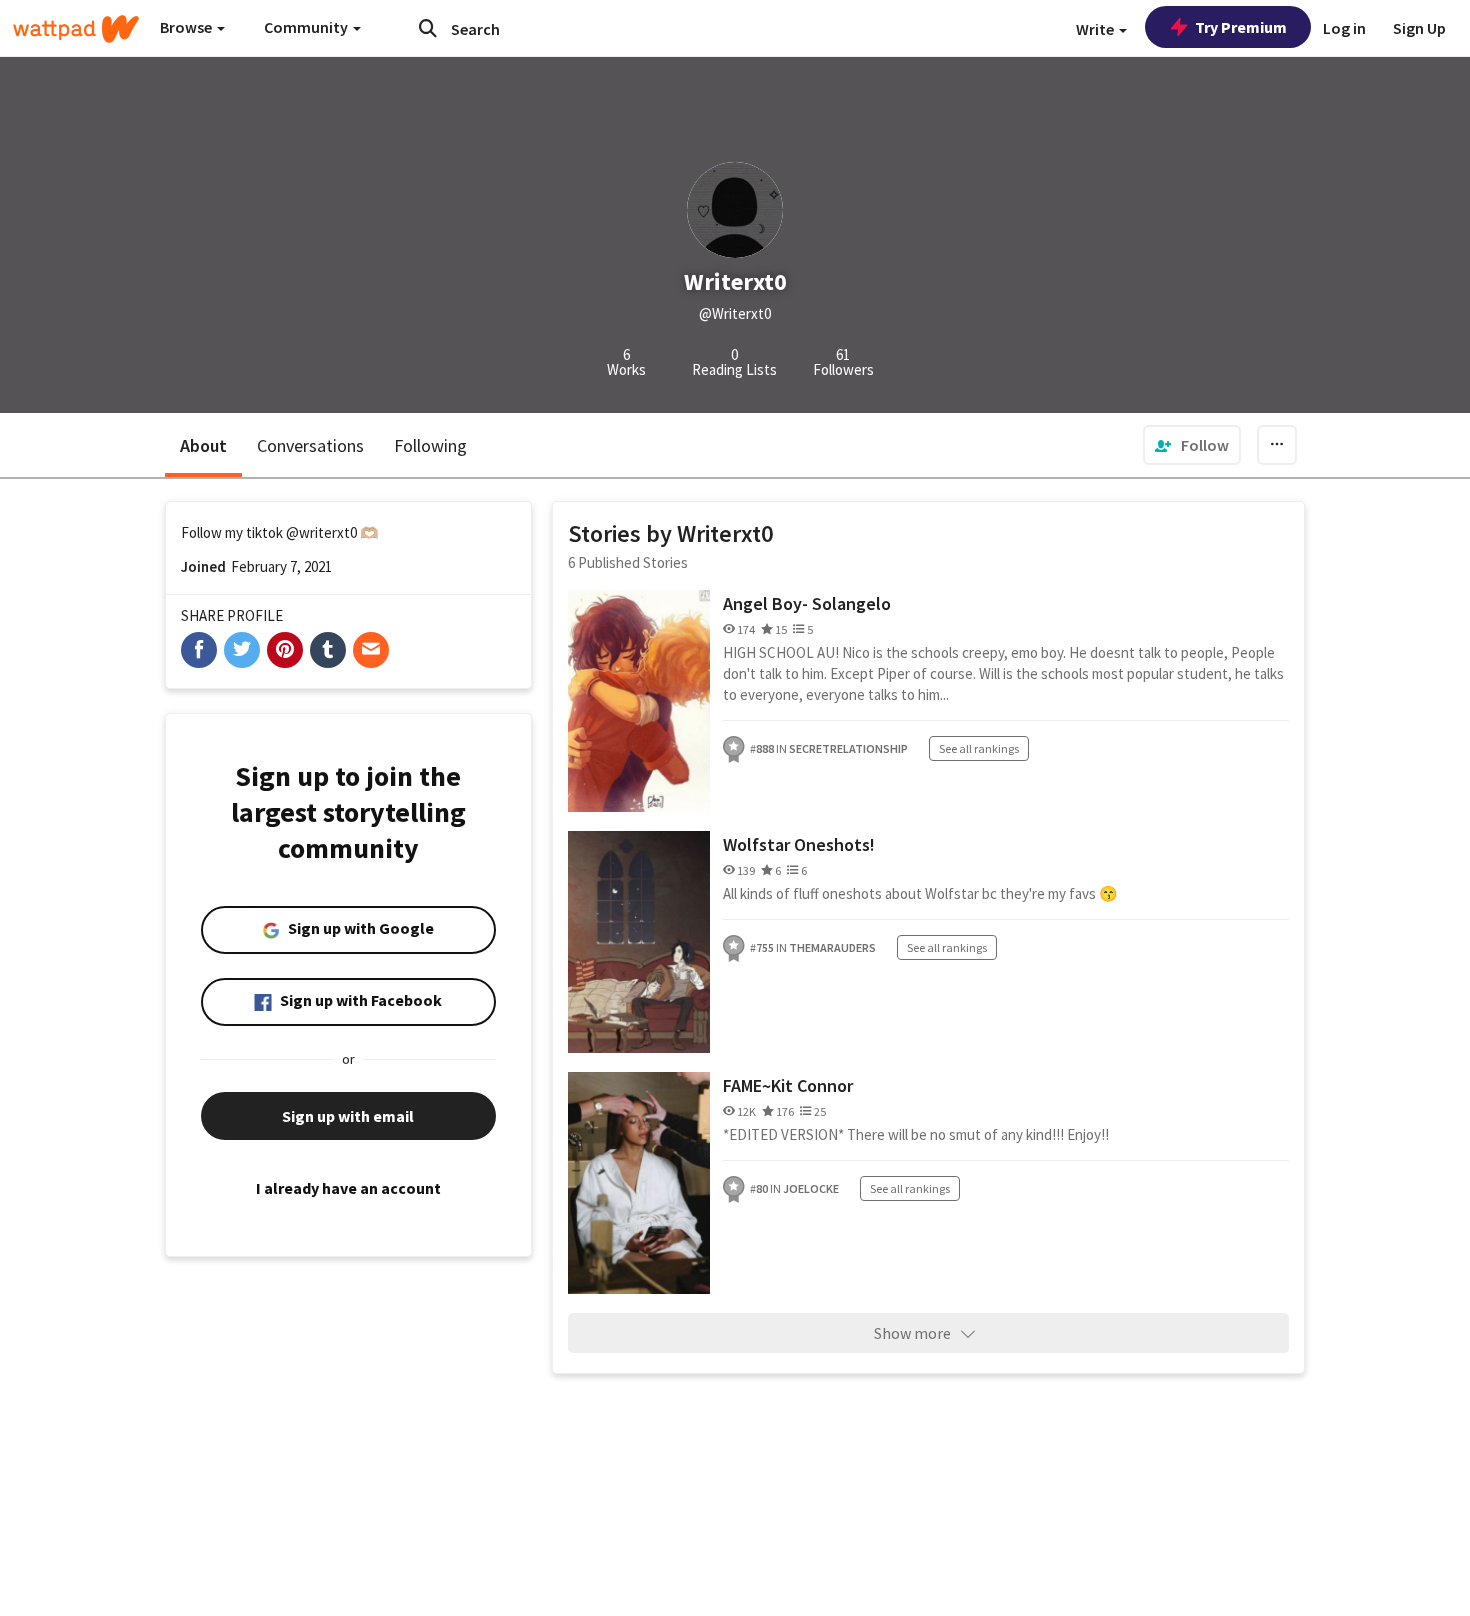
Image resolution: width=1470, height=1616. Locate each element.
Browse (187, 27)
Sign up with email (348, 1116)
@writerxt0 (321, 532)
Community (307, 27)
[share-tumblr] (328, 650)
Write (1096, 29)
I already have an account (348, 1188)
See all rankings (979, 748)
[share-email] (371, 650)
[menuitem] (1192, 445)
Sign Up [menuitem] (1419, 28)
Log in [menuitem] (1344, 28)
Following (430, 445)
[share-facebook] (199, 650)
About (203, 445)
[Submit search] (428, 28)
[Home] (76, 29)
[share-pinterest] (285, 650)
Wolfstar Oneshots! (799, 844)
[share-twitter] (242, 650)
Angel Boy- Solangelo (807, 603)
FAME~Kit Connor (788, 1085)
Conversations (310, 445)
